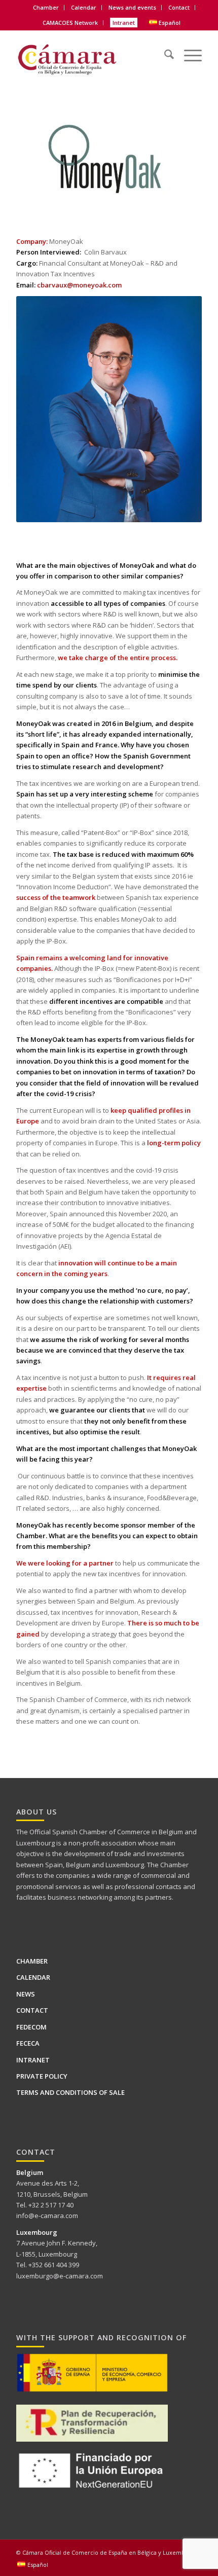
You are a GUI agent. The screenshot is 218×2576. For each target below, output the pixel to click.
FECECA (28, 2043)
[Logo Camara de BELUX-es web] (90, 56)
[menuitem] (46, 8)
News (26, 1994)
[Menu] (188, 48)
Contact (179, 7)
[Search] (164, 48)
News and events (132, 7)
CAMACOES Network (70, 23)
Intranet (124, 23)
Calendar (84, 7)
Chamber (32, 1961)
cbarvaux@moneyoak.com (79, 285)
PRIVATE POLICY (42, 2076)
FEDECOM (31, 2027)
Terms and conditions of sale (70, 2092)
